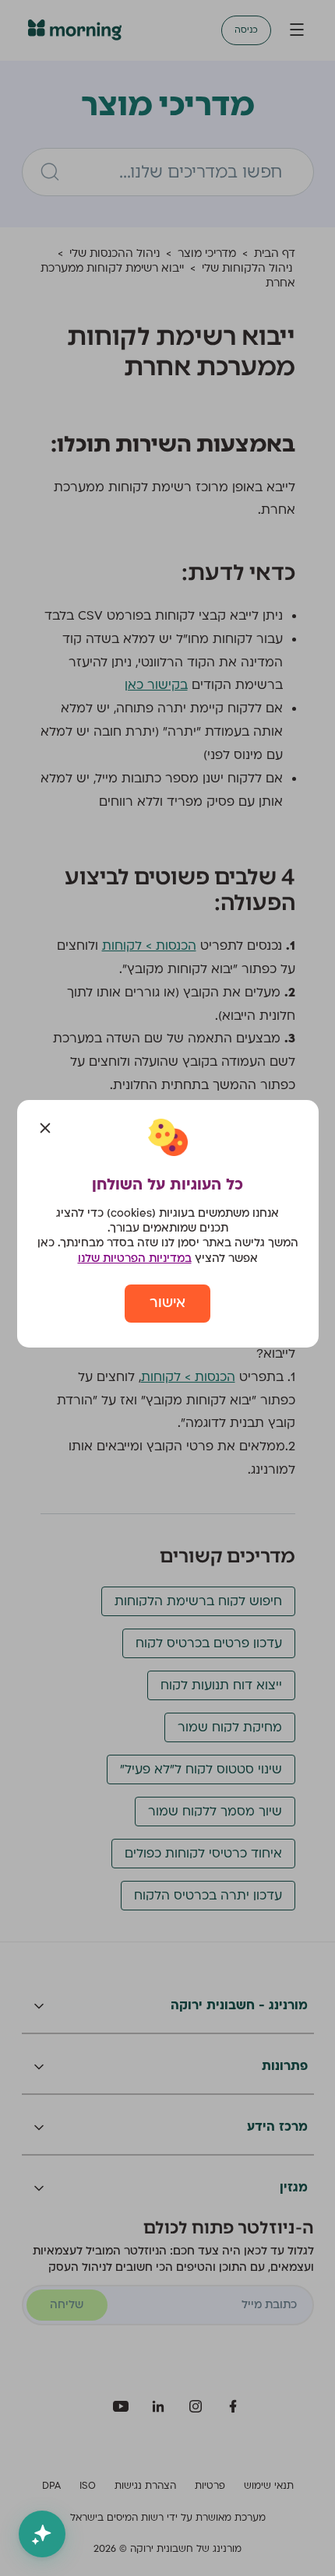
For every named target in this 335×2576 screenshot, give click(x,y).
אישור (167, 1303)
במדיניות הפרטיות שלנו (135, 1258)
